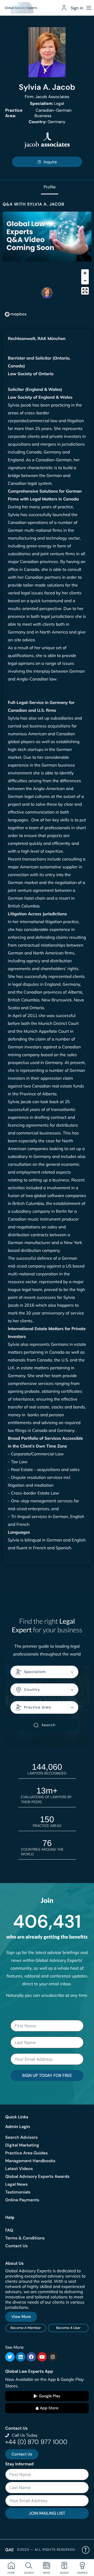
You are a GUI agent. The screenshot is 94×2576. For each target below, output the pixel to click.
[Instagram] (53, 2357)
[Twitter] (10, 2357)
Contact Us (16, 2246)
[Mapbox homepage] (16, 314)
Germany (47, 122)
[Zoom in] (85, 273)
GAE (10, 2550)
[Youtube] (42, 2357)
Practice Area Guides (27, 2153)
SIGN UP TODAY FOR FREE (47, 2075)
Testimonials (18, 2192)
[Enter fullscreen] (85, 291)
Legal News (16, 2184)
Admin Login (18, 2127)
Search (48, 1725)
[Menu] (89, 8)
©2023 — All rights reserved (46, 2550)
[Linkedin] (21, 2357)
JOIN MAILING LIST (47, 2513)
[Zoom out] (85, 281)
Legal (47, 103)
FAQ (9, 2230)
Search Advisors (21, 2137)
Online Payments (22, 2200)
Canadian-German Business (38, 113)
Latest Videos (19, 2169)
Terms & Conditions (25, 2238)
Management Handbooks (30, 2161)
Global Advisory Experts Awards (37, 2176)
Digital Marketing (22, 2145)
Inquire (50, 162)
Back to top (86, 2550)
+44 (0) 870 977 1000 (36, 2442)
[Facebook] (31, 2357)
